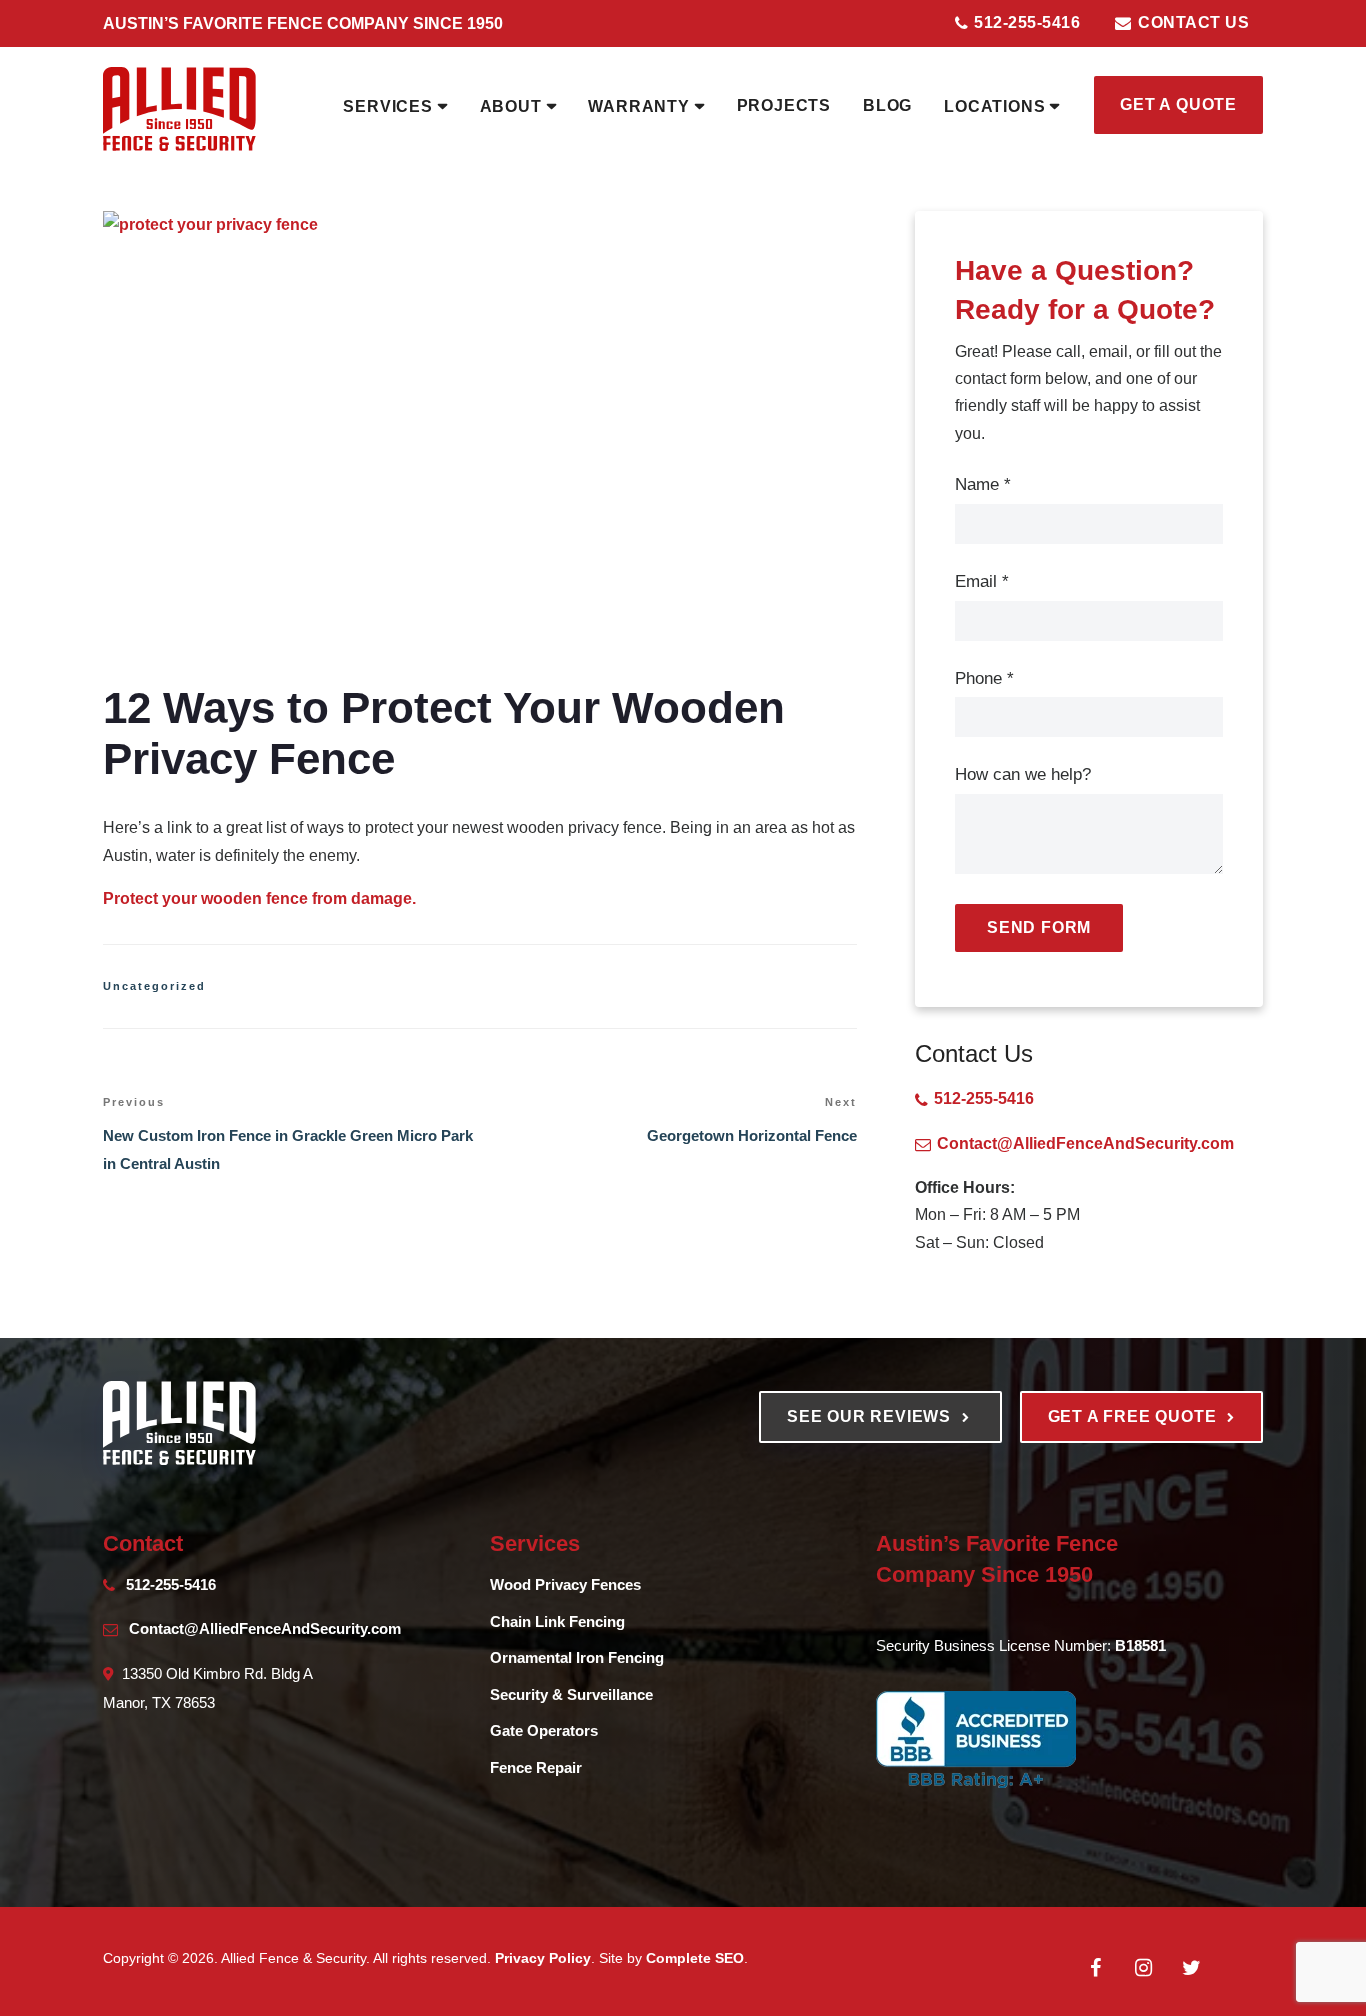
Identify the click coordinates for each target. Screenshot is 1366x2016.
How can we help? (1023, 774)
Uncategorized (154, 986)
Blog (887, 105)
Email (982, 581)
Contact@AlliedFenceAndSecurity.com (1085, 1143)
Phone (984, 678)
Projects (784, 105)
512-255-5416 (1025, 22)
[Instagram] (1143, 1968)
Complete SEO (695, 1958)
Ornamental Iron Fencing (577, 1657)
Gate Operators (544, 1730)
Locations (994, 106)
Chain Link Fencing (557, 1621)
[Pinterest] (1239, 1955)
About (511, 106)
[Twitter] (1191, 1968)
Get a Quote (1178, 104)
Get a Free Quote (1135, 1416)
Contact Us (1191, 22)
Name (983, 484)
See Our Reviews (871, 1416)
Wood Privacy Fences (565, 1584)
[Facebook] (1095, 1968)
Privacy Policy (543, 1958)
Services (387, 106)
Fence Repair (536, 1767)
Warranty (638, 106)
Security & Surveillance (571, 1694)
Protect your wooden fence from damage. (259, 898)
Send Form (1039, 927)
